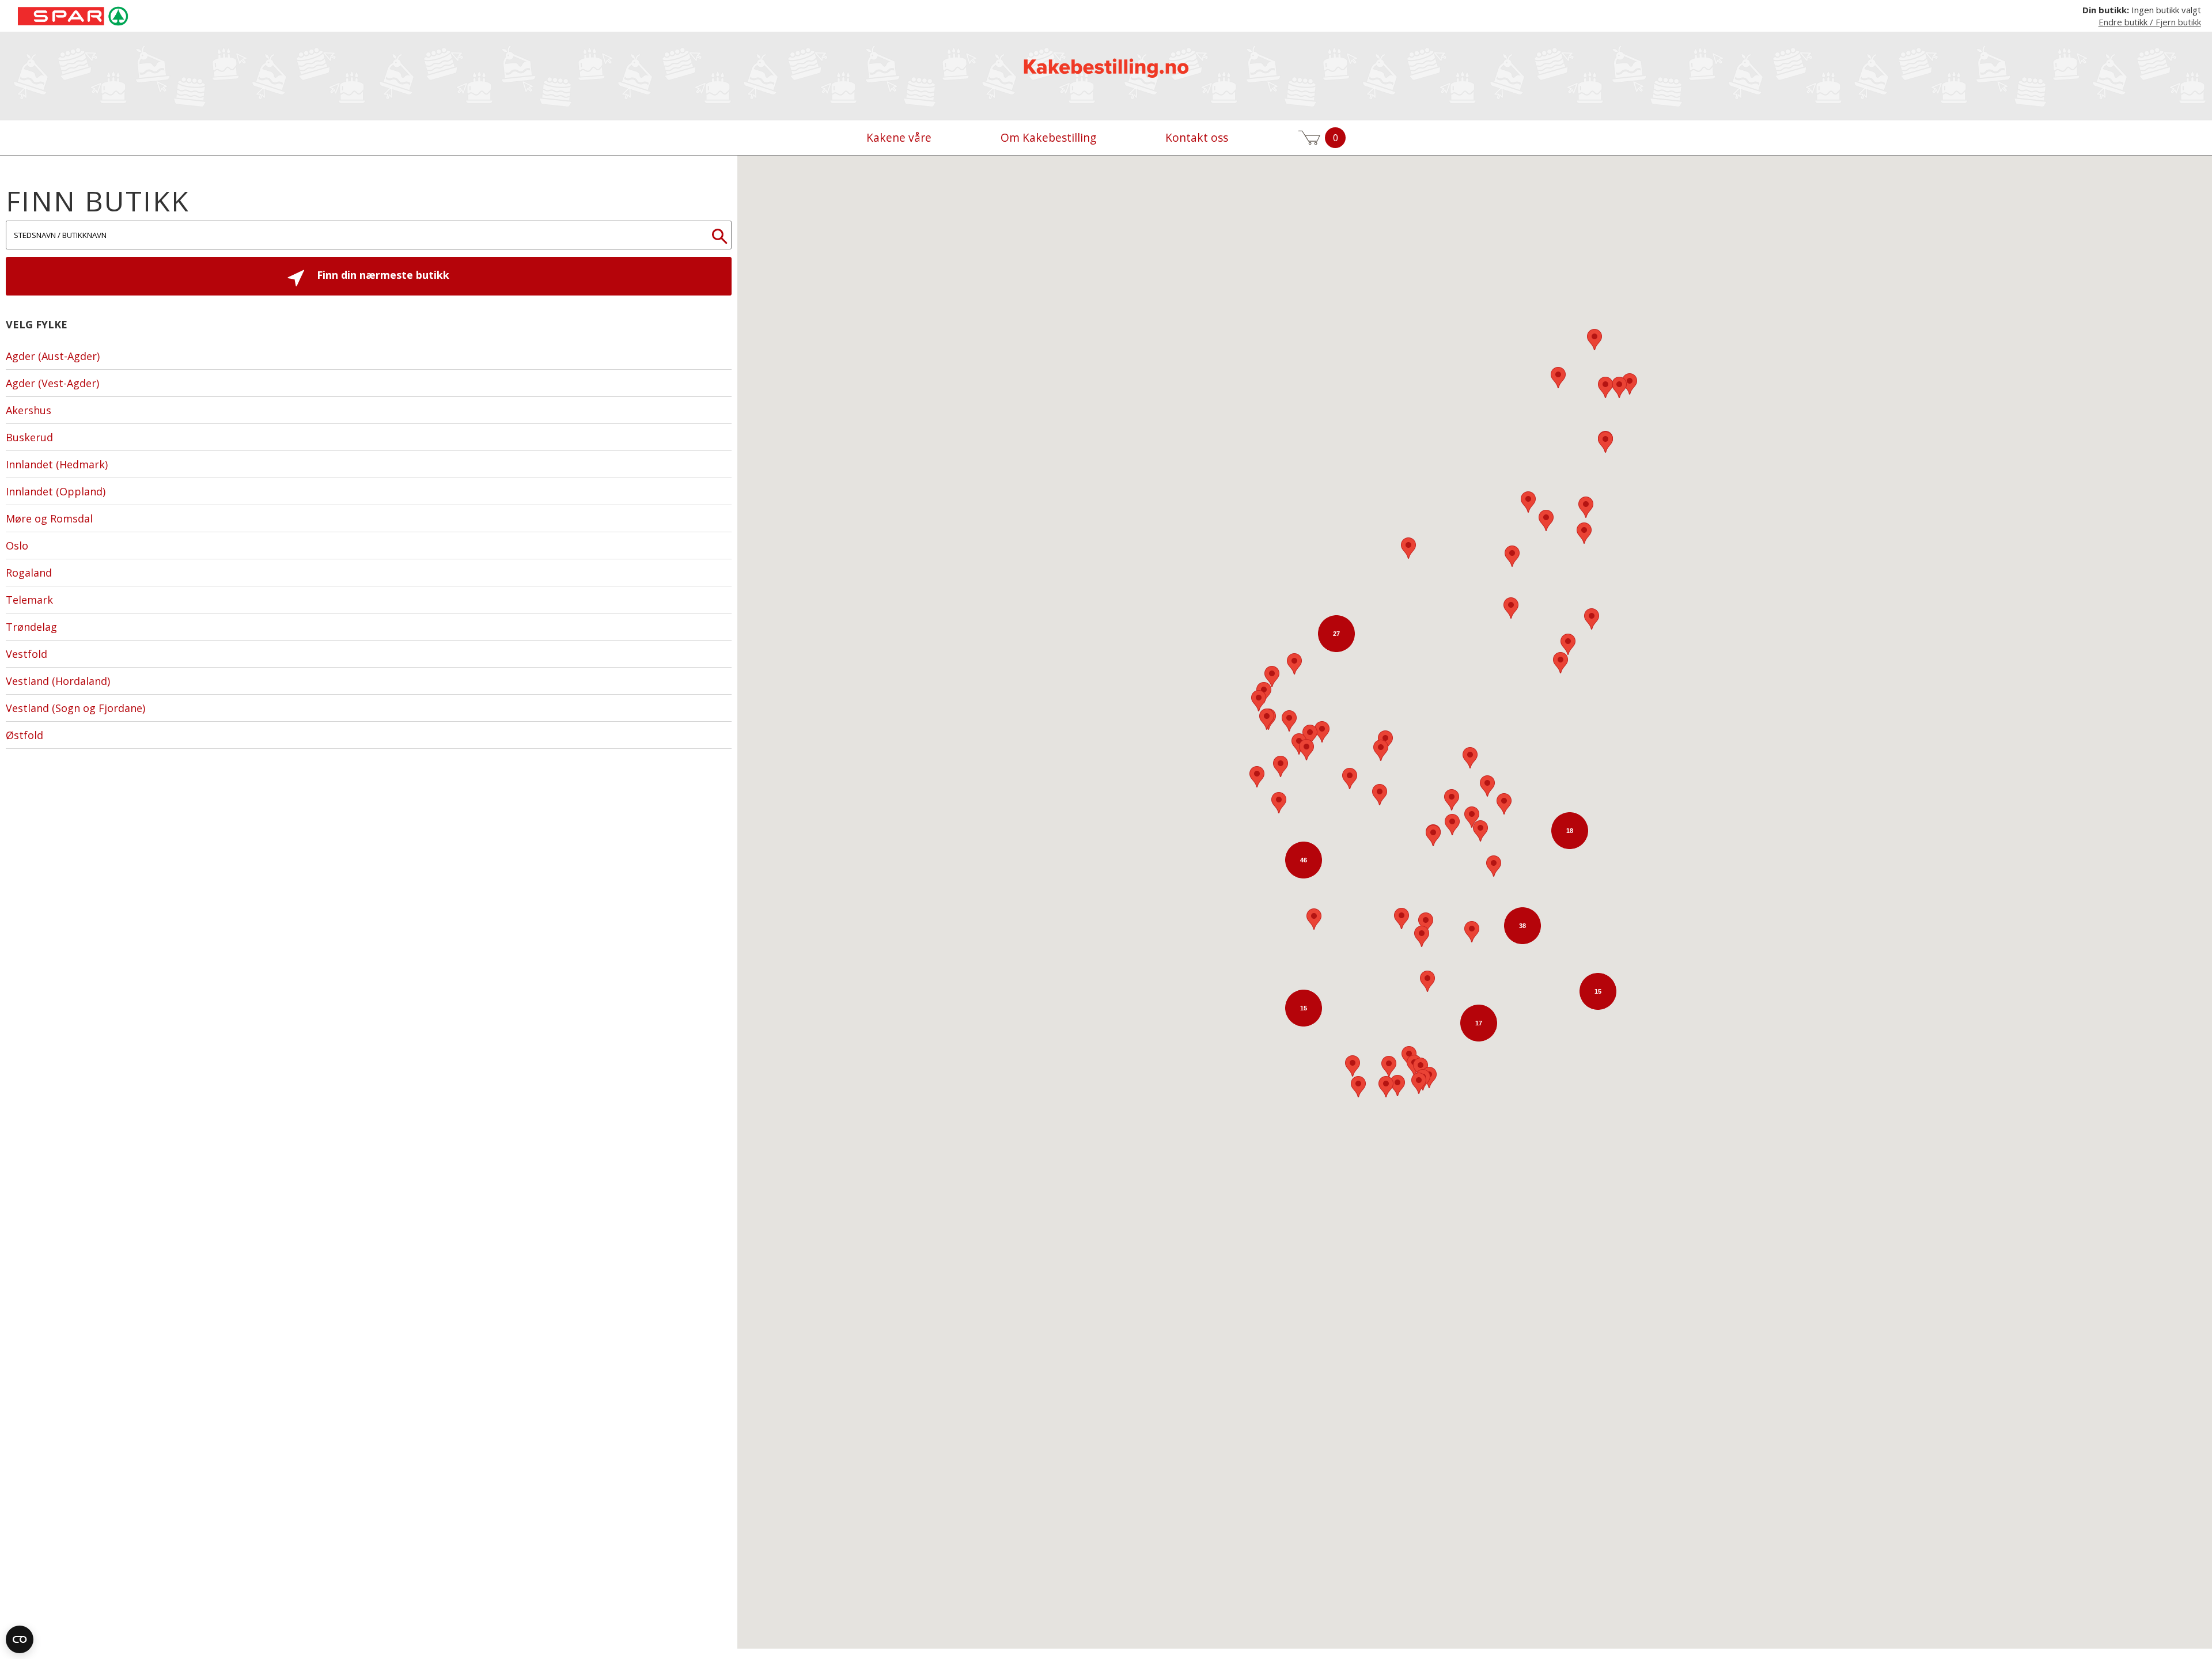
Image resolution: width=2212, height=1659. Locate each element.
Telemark (29, 600)
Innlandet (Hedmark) (57, 464)
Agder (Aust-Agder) (53, 356)
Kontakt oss (1197, 137)
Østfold (24, 735)
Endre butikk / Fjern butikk (2150, 22)
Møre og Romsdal (49, 518)
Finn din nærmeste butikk (382, 275)
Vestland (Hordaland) (58, 681)
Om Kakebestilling (1048, 137)
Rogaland (29, 573)
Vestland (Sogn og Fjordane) (75, 708)
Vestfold (26, 654)
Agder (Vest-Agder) (52, 383)
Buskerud (29, 437)
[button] (1630, 384)
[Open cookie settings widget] (20, 1639)
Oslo (17, 546)
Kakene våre (899, 137)
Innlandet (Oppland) (56, 491)
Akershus (29, 410)
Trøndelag (31, 627)
